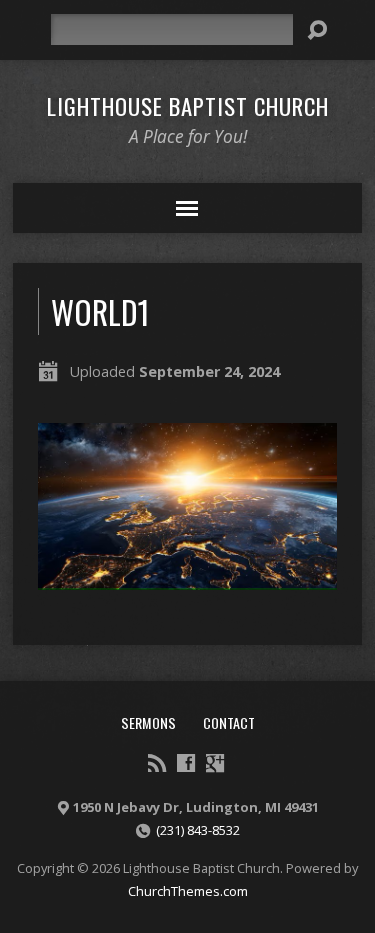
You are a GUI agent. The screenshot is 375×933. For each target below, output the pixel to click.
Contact (229, 722)
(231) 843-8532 (198, 830)
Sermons (148, 722)
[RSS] (157, 763)
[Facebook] (186, 763)
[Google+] (215, 763)
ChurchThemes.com (188, 891)
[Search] (317, 30)
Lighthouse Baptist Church (188, 106)
